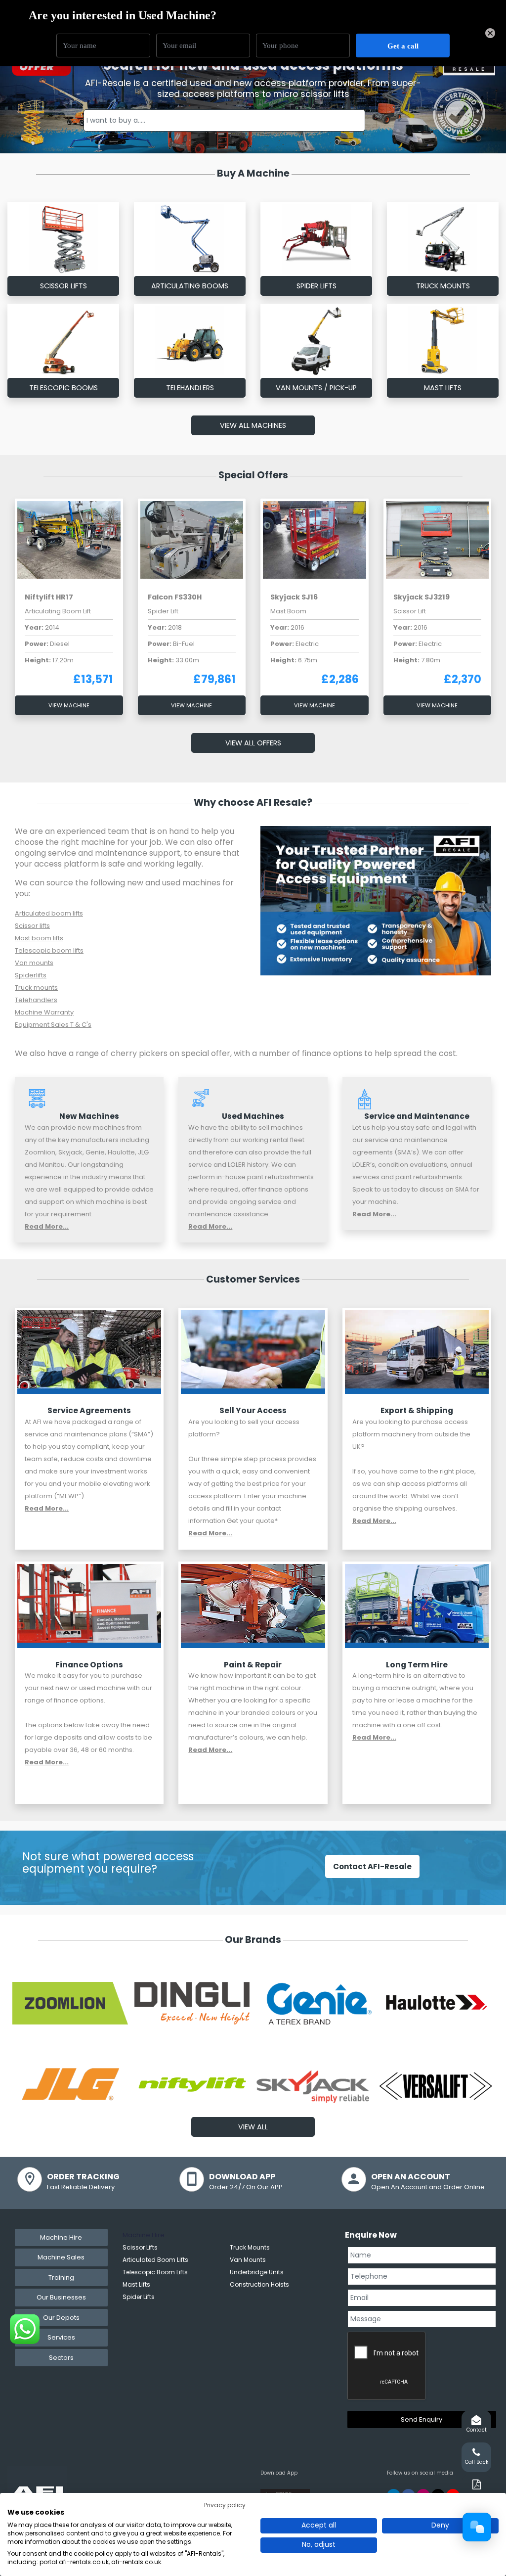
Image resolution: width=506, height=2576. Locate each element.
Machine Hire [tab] (61, 2237)
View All (253, 2127)
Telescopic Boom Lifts (155, 2272)
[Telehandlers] (190, 341)
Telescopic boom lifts (49, 950)
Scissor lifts (32, 926)
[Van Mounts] (316, 341)
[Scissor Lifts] (89, 1352)
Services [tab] (61, 2337)
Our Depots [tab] (61, 2318)
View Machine (69, 705)
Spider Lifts (316, 286)
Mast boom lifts (39, 938)
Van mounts (34, 963)
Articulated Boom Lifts (155, 2260)
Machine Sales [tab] (61, 2257)
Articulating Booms (190, 286)
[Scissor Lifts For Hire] (63, 239)
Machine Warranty (44, 1012)
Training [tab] (61, 2277)
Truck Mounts (443, 286)
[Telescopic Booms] (63, 341)
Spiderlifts (31, 975)
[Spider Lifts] (316, 239)
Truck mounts (36, 988)
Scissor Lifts (63, 286)
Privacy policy (225, 2505)
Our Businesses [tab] (61, 2297)
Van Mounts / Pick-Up (316, 388)
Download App (279, 2473)
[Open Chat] (477, 2527)
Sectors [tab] (61, 2358)
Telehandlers (190, 388)
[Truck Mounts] (443, 239)
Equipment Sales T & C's (53, 1025)
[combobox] (225, 120)
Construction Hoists (259, 2284)
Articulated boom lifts (49, 913)
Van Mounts (248, 2260)
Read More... (47, 1226)
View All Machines (253, 425)
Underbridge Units (257, 2272)
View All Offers (253, 743)
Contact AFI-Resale (372, 1866)
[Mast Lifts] (443, 341)
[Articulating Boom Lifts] (190, 239)
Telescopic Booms (63, 388)
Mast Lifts (443, 388)
